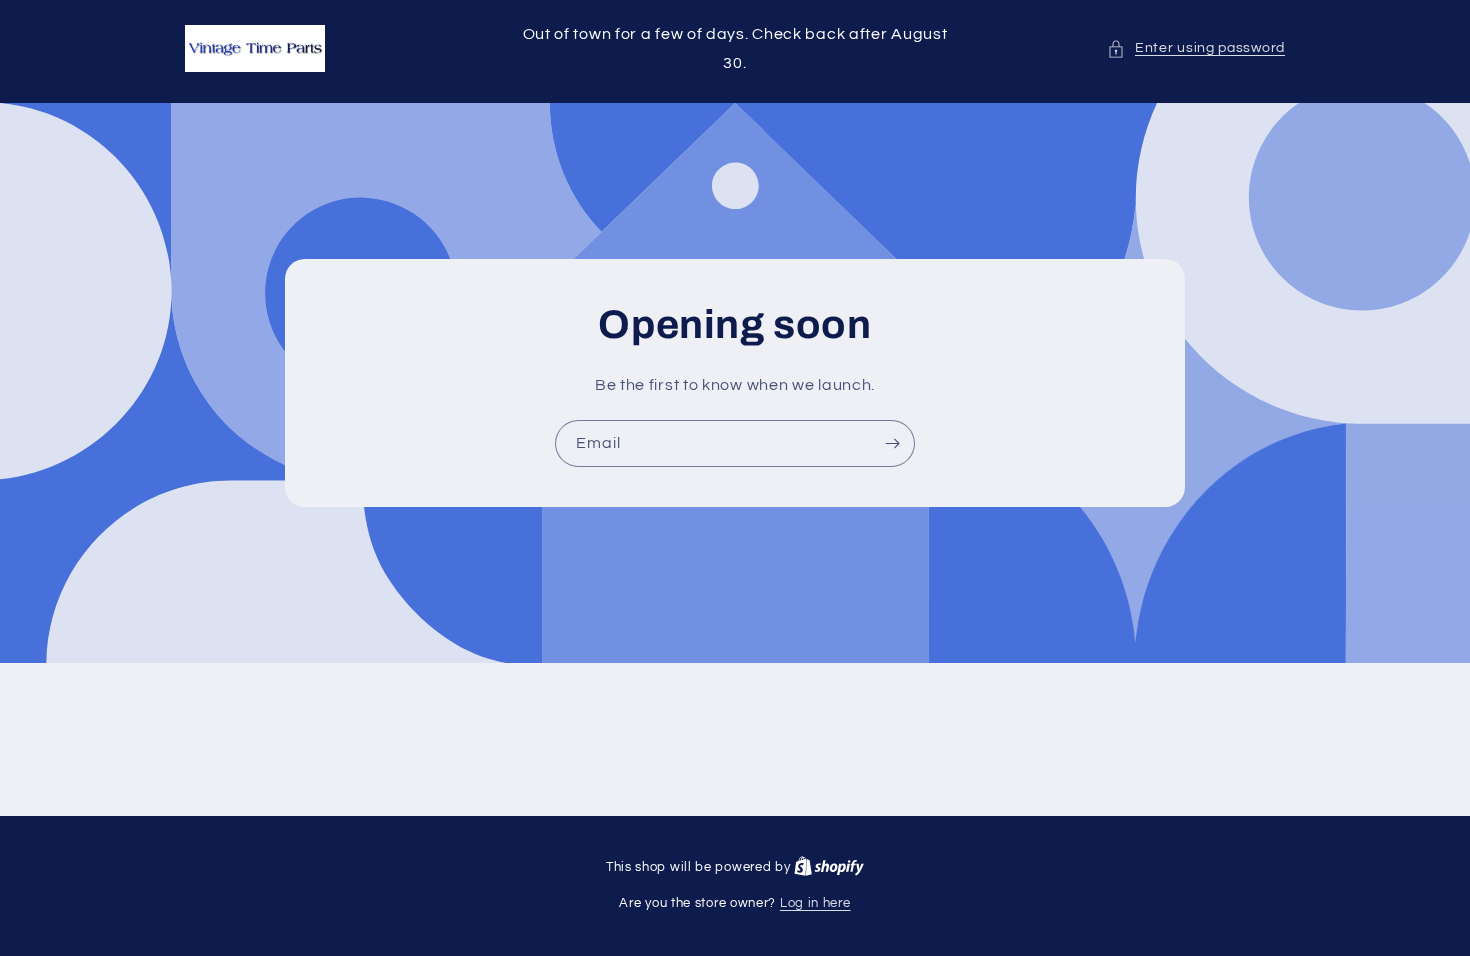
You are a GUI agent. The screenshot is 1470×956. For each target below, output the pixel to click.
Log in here (815, 903)
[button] (1196, 48)
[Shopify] (829, 867)
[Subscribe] (892, 442)
